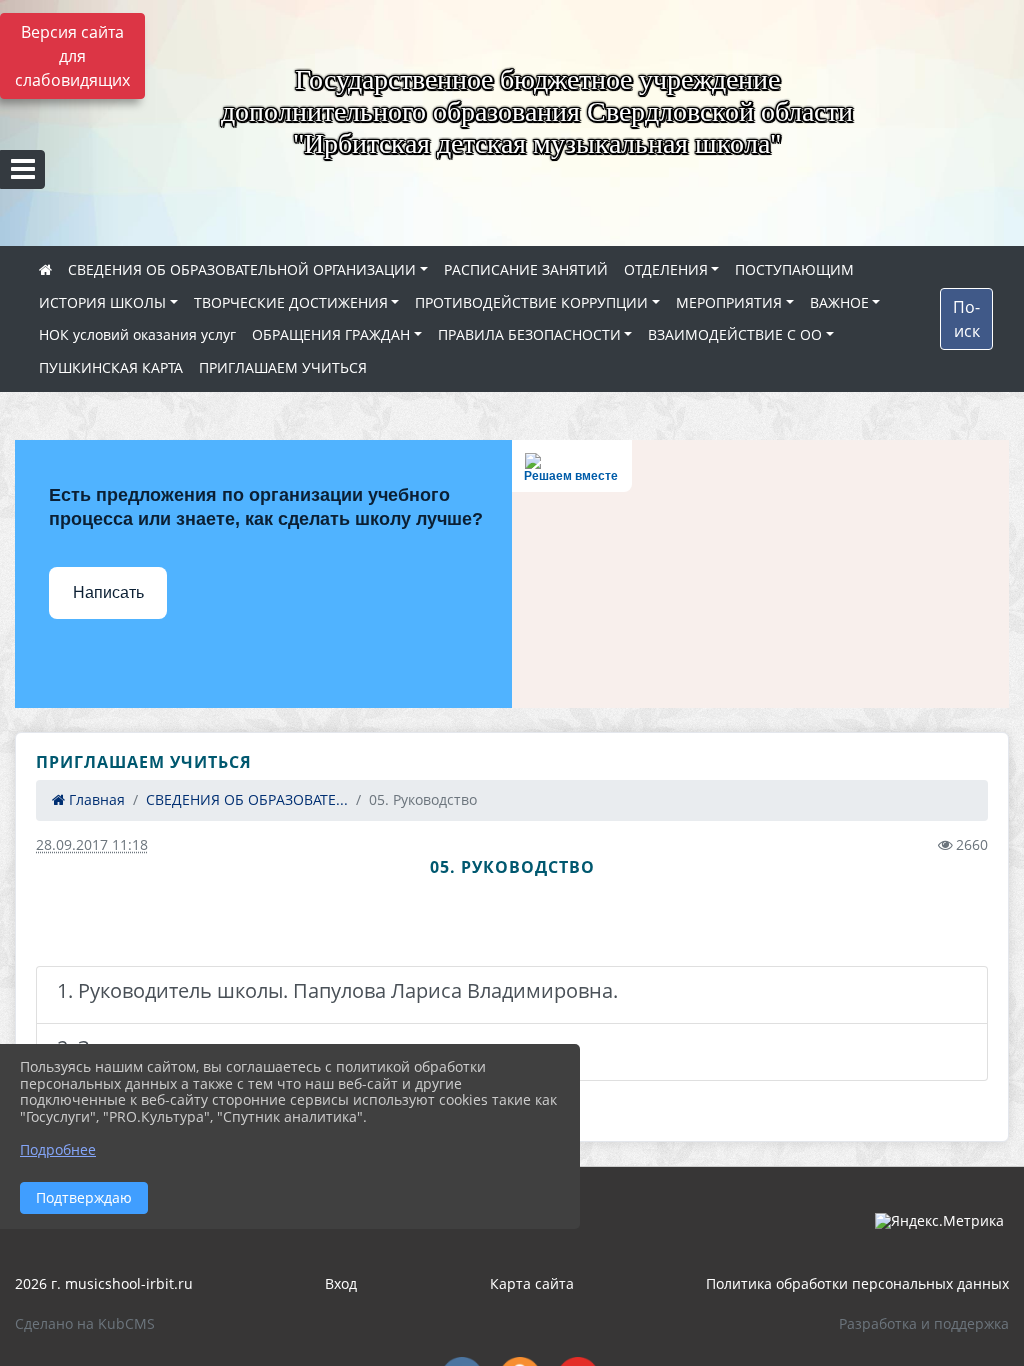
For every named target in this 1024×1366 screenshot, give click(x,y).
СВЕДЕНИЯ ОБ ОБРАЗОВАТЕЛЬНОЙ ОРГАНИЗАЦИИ (242, 269)
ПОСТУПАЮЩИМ (794, 269)
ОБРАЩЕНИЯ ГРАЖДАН (331, 334)
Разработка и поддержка (924, 1323)
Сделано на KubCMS (85, 1323)
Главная (95, 799)
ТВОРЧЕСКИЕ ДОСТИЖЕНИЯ (291, 302)
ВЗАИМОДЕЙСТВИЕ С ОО (735, 334)
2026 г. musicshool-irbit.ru (104, 1283)
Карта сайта (532, 1283)
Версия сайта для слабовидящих (72, 56)
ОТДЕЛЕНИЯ (666, 269)
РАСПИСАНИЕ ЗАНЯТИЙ (526, 269)
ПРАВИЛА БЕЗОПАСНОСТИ (529, 334)
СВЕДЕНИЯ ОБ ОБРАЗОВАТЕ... (247, 799)
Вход (341, 1283)
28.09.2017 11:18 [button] (92, 844)
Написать (108, 592)
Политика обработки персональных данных (857, 1283)
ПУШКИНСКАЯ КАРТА (111, 367)
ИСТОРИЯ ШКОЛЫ (102, 302)
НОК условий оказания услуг (137, 334)
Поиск (966, 319)
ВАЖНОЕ (839, 302)
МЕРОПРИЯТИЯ (729, 302)
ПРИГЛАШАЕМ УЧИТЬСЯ (283, 367)
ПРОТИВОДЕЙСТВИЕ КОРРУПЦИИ (531, 302)
